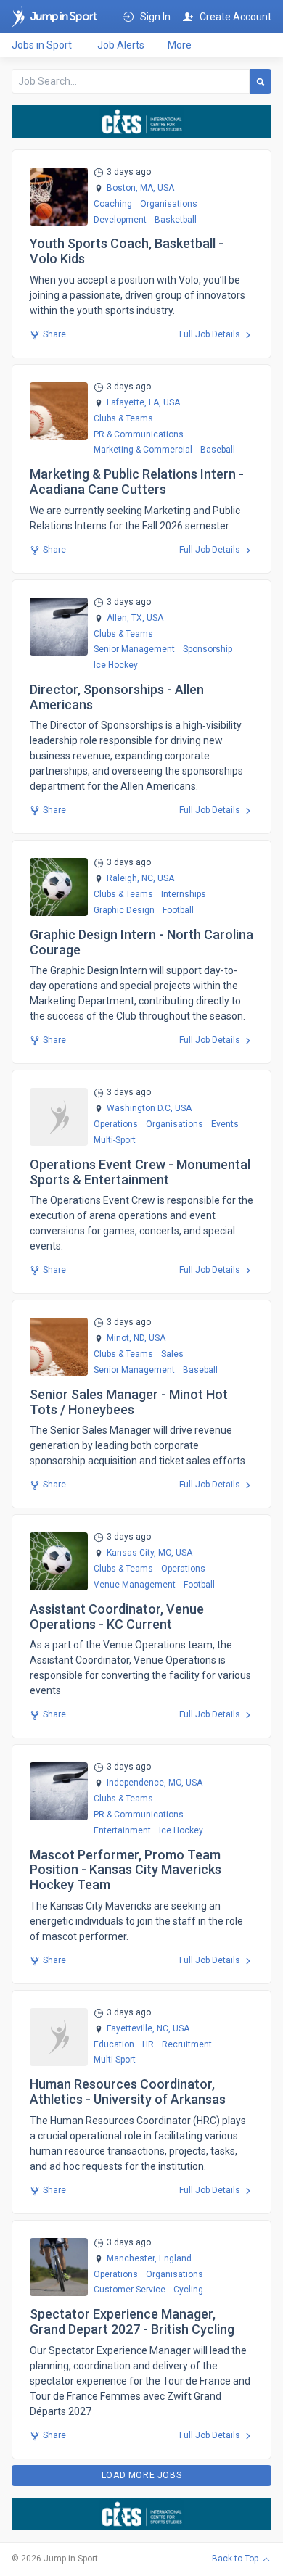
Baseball (218, 450)
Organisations (169, 204)
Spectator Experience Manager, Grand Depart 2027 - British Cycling (132, 2321)
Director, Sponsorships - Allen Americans (117, 697)
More (180, 45)
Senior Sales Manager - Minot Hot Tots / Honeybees (129, 1402)
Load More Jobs (141, 2475)
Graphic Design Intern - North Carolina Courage (141, 942)
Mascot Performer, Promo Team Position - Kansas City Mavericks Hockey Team (126, 1870)
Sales (172, 1354)
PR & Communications (139, 434)
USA (165, 188)
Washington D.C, (140, 1109)
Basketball (176, 220)
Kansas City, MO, (140, 1553)
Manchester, (132, 2259)
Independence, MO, (145, 1783)
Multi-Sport (115, 1140)
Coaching (113, 204)
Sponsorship (208, 649)
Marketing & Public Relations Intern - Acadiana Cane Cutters (137, 482)
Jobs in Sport (42, 45)
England (174, 2259)
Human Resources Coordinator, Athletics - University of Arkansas (128, 2092)
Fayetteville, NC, (139, 2029)
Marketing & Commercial (143, 450)
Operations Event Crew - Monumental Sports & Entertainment (140, 1172)
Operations (116, 1124)
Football (178, 910)
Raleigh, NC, (131, 879)
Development (120, 220)
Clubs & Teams (123, 418)
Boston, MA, (131, 188)
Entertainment (122, 1830)
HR (148, 2044)
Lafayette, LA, (134, 403)
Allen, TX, (126, 618)
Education (114, 2044)
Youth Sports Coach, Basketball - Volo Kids (127, 251)
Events (225, 1124)
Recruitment (187, 2044)
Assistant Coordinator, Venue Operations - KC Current (117, 1617)
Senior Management (134, 649)
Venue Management (135, 1585)
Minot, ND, (127, 1338)
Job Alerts (121, 45)
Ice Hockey (116, 665)
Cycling (188, 2290)
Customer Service (130, 2290)
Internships (184, 894)
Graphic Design (124, 910)
